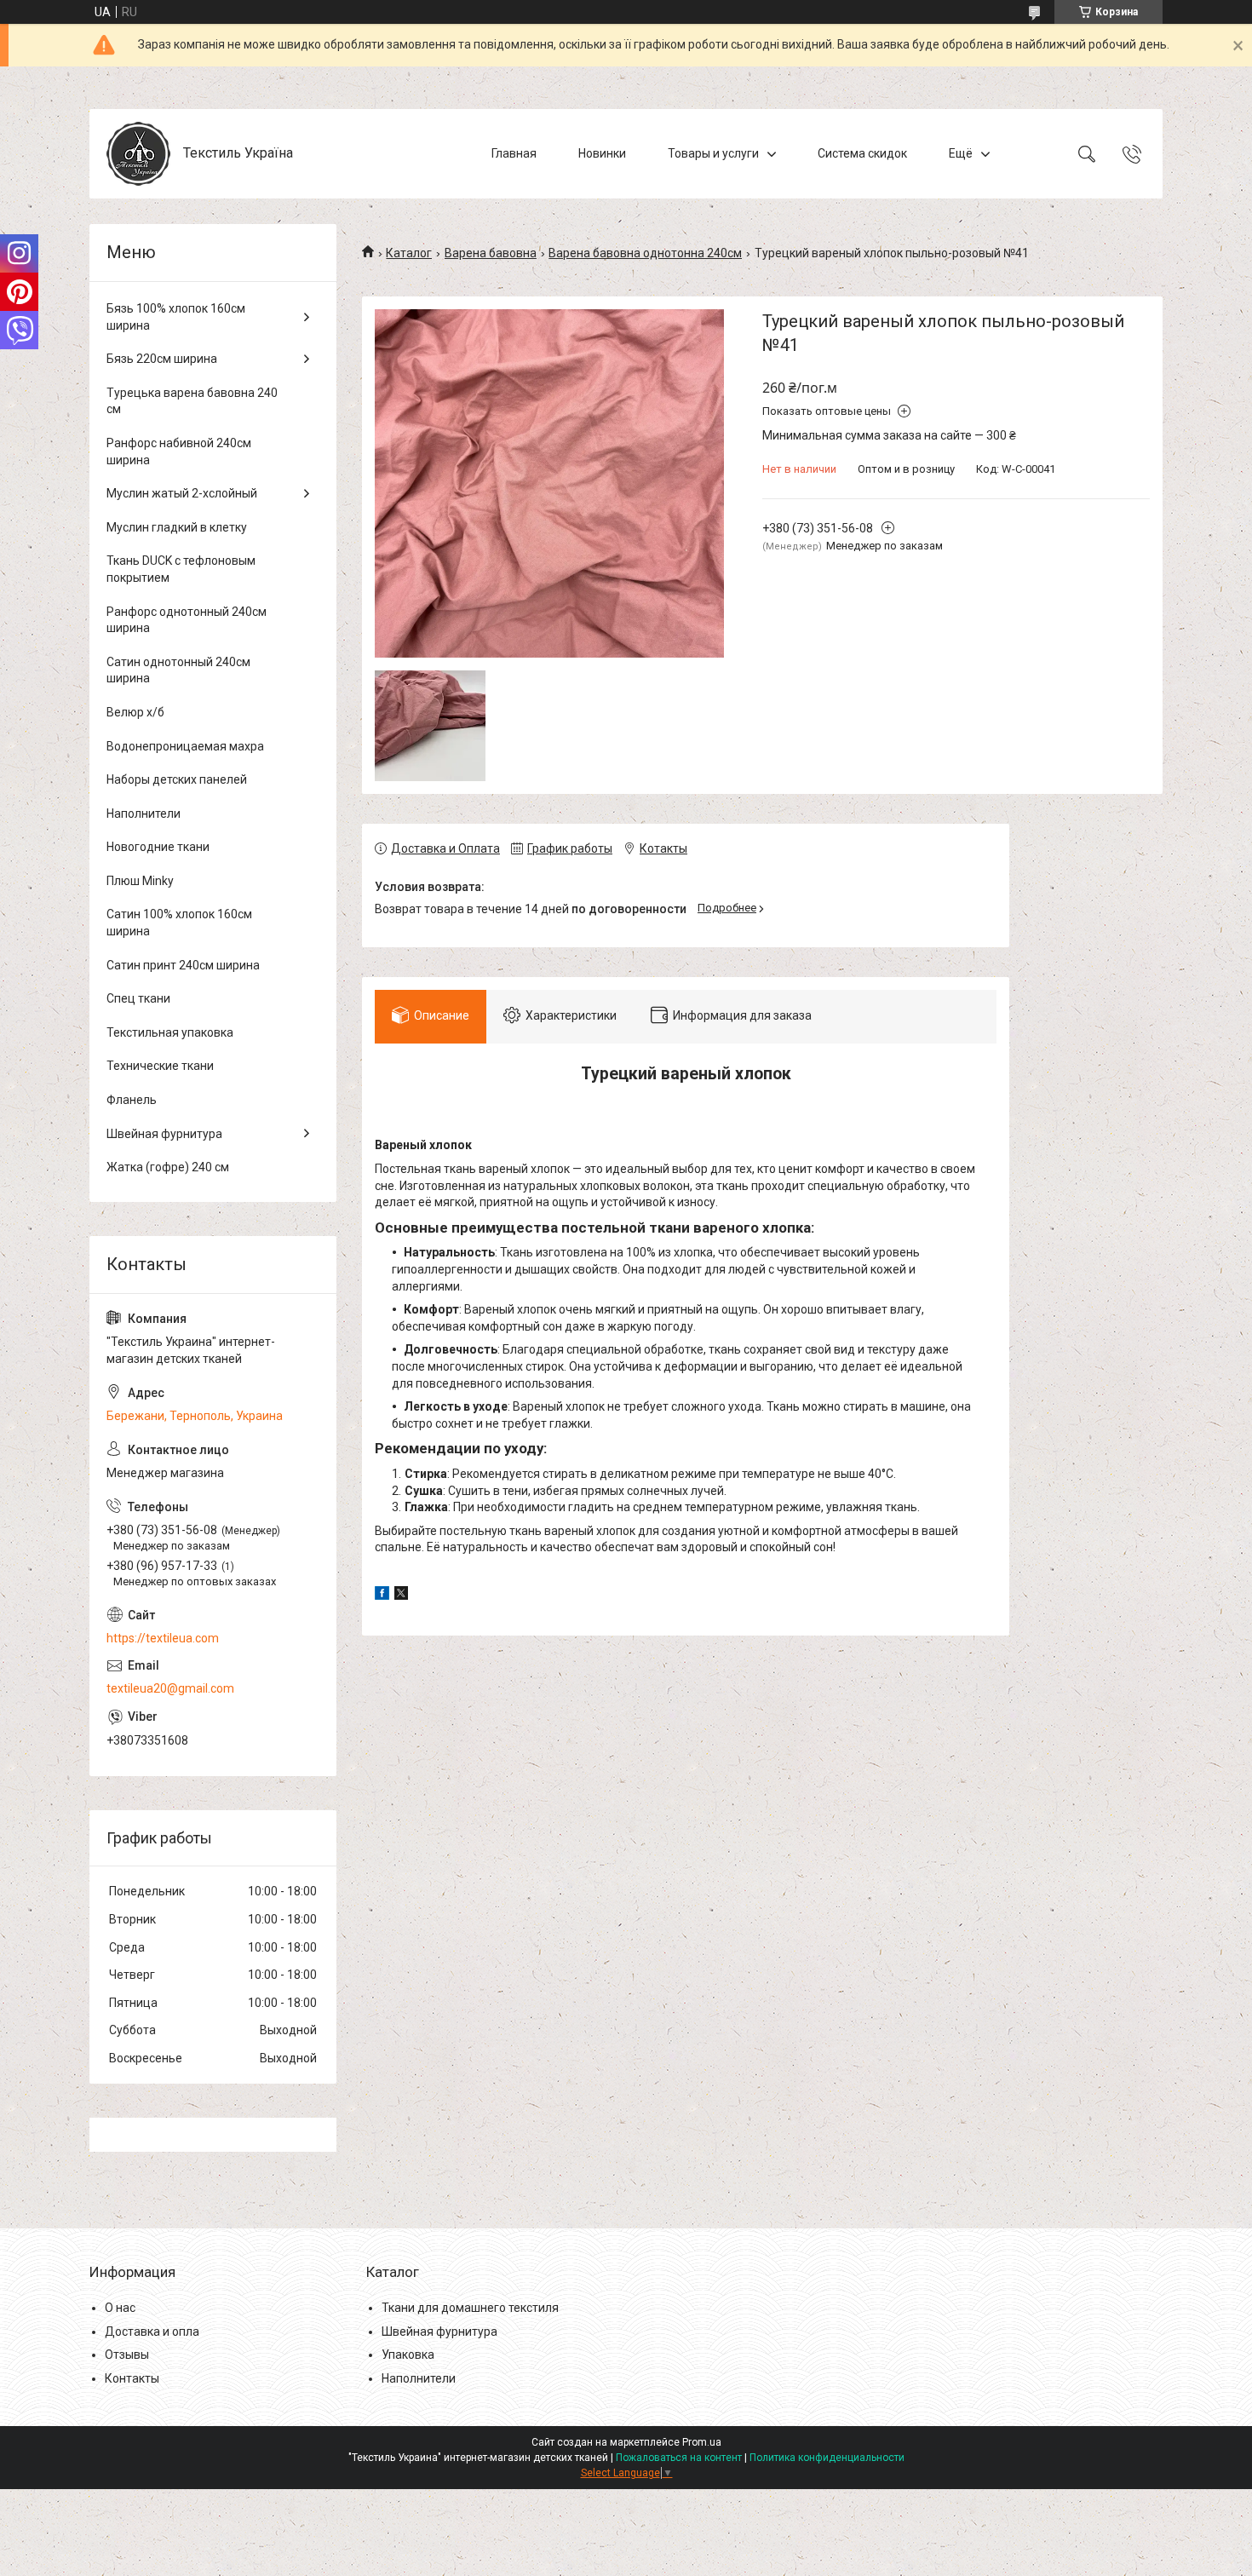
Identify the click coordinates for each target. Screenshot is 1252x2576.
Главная (514, 153)
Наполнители (144, 814)
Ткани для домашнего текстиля (470, 2308)
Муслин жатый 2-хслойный (182, 493)
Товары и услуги (713, 153)
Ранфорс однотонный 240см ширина (187, 620)
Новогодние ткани (158, 847)
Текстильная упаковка (170, 1032)
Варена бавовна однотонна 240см (645, 253)
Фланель (132, 1100)
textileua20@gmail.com (170, 1688)
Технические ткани (160, 1066)
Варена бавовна (491, 253)
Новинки (602, 153)
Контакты (132, 2378)
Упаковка (408, 2355)
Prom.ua (702, 2442)
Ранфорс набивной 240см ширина (179, 451)
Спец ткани (138, 998)
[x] (401, 1596)
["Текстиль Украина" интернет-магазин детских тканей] (138, 154)
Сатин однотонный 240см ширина (178, 670)
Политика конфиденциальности (827, 2458)
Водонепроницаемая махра (185, 746)
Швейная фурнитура (164, 1134)
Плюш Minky (140, 881)
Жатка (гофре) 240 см (168, 1167)
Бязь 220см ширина (162, 359)
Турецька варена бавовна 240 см (192, 401)
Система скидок (862, 153)
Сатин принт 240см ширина (183, 965)
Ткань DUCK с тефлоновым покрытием (181, 569)
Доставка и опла (152, 2332)
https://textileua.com (163, 1638)
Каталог (409, 253)
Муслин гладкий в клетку (177, 527)
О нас (120, 2308)
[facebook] (382, 1596)
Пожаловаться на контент (679, 2458)
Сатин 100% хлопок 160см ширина (179, 923)
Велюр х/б (135, 712)
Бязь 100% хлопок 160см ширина (176, 317)
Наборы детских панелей (177, 779)
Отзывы (127, 2355)
